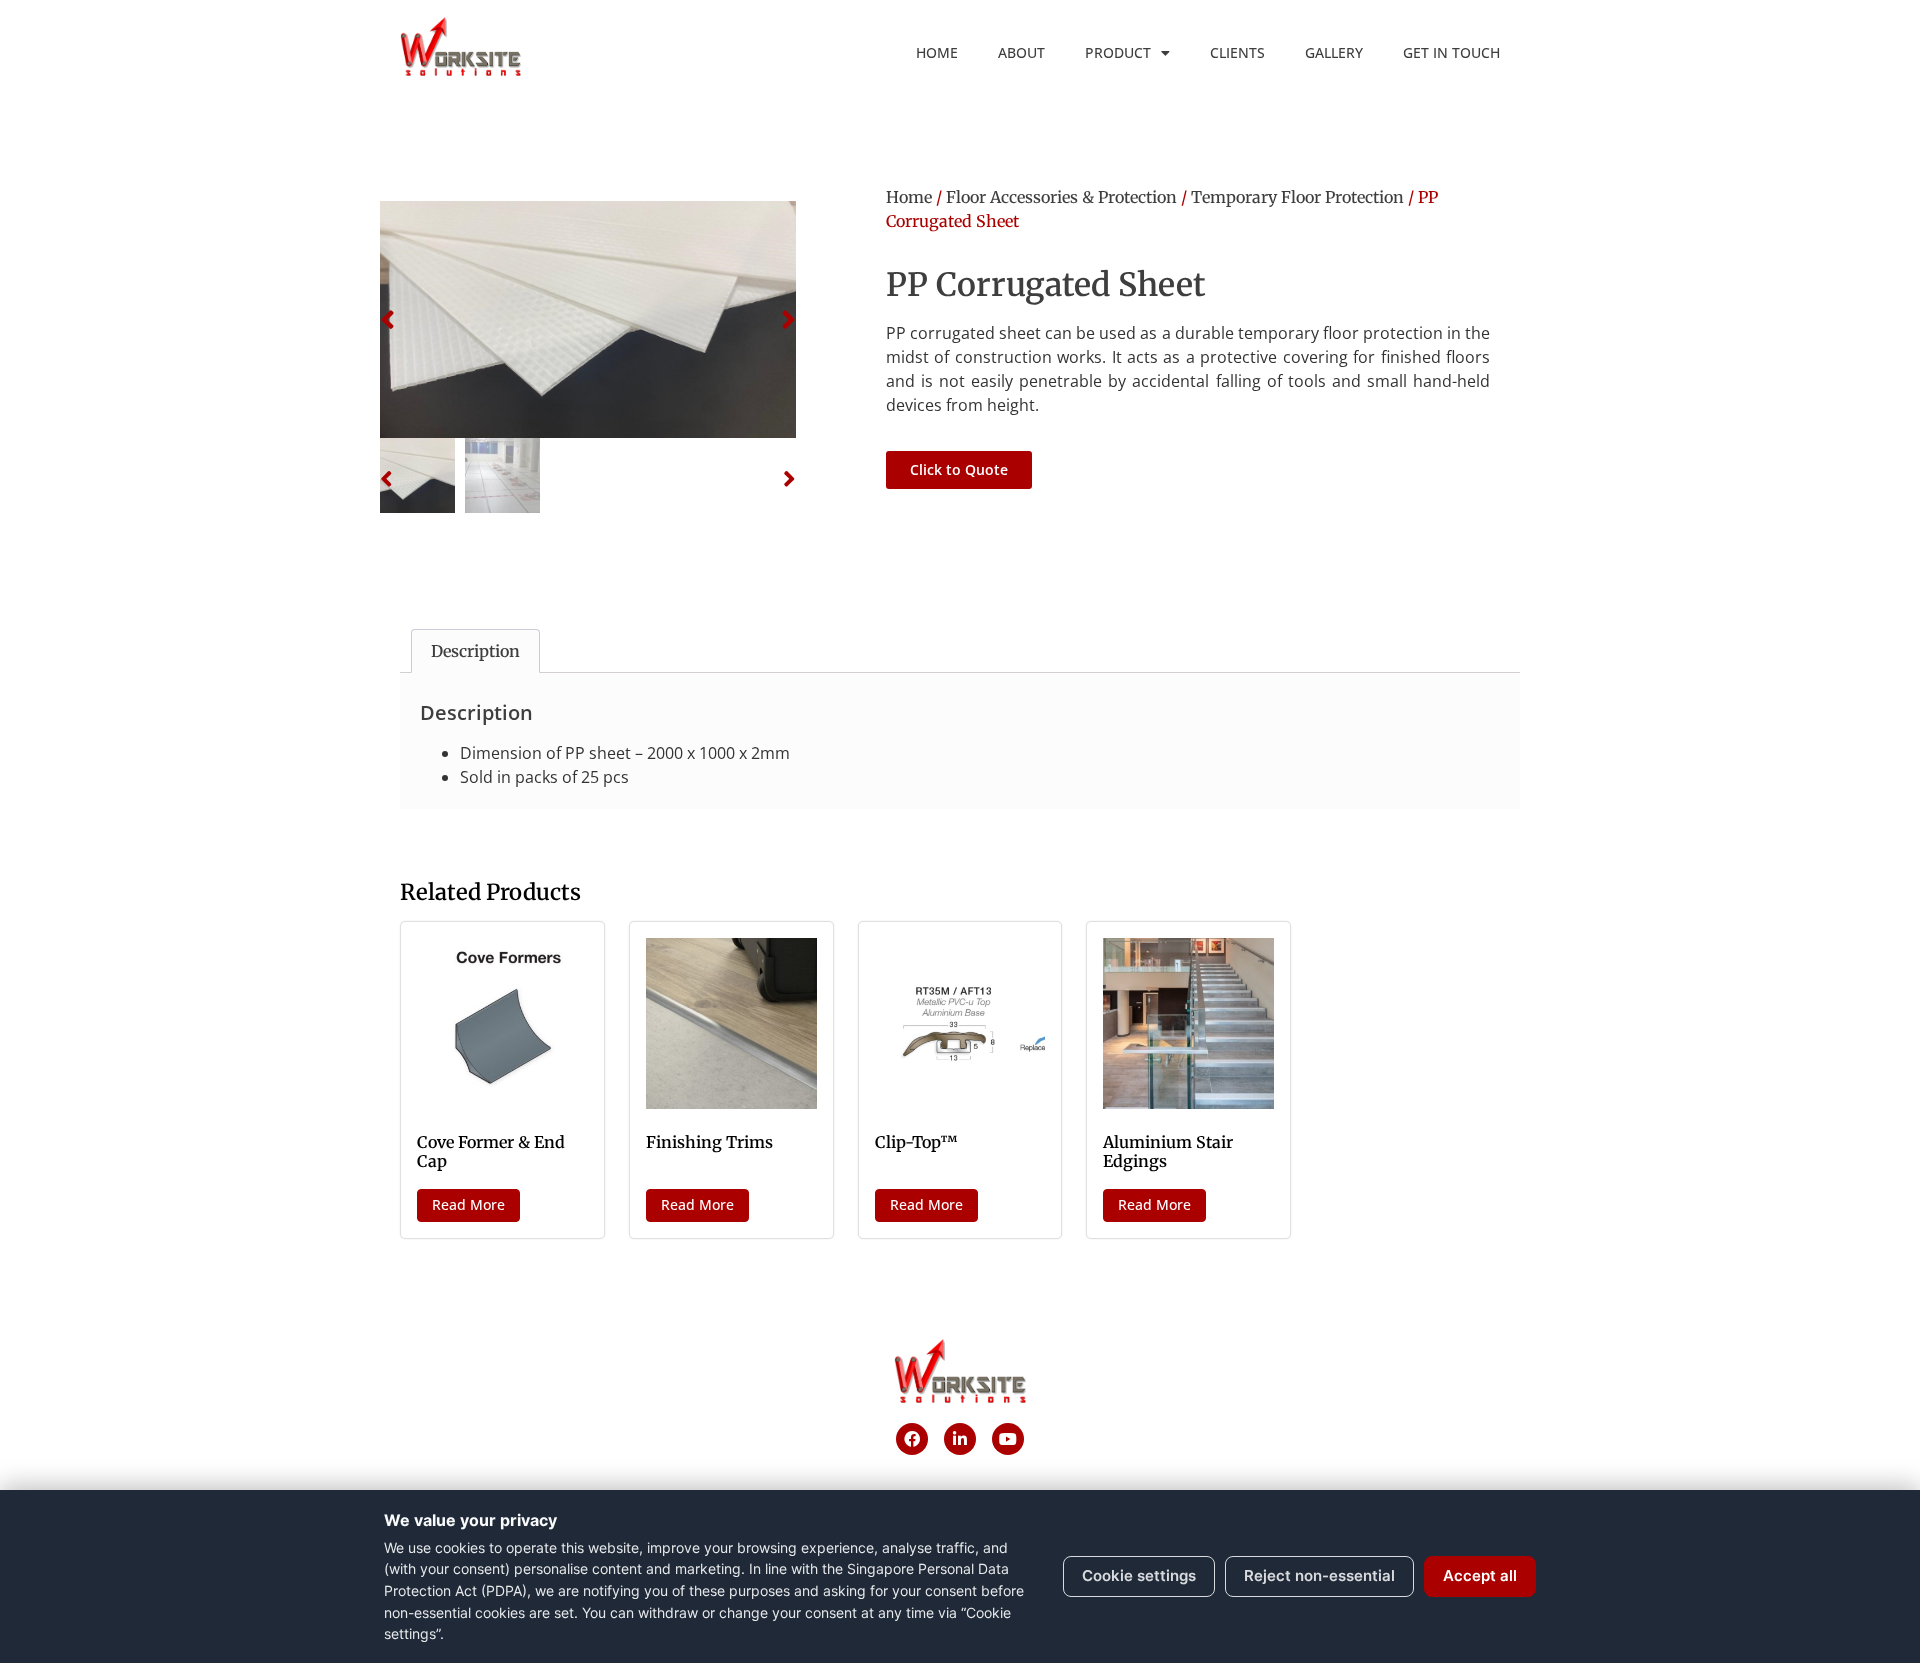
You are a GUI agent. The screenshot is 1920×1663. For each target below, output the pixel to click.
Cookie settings (1139, 1575)
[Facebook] (912, 1439)
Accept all (1480, 1575)
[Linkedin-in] (960, 1439)
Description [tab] (475, 651)
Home (937, 52)
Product (1118, 52)
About (1021, 52)
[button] (387, 320)
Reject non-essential (1319, 1575)
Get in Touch (1451, 52)
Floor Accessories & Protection (1061, 197)
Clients (1237, 52)
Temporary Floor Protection (1297, 197)
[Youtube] (1008, 1439)
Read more (468, 1204)
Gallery (1334, 52)
